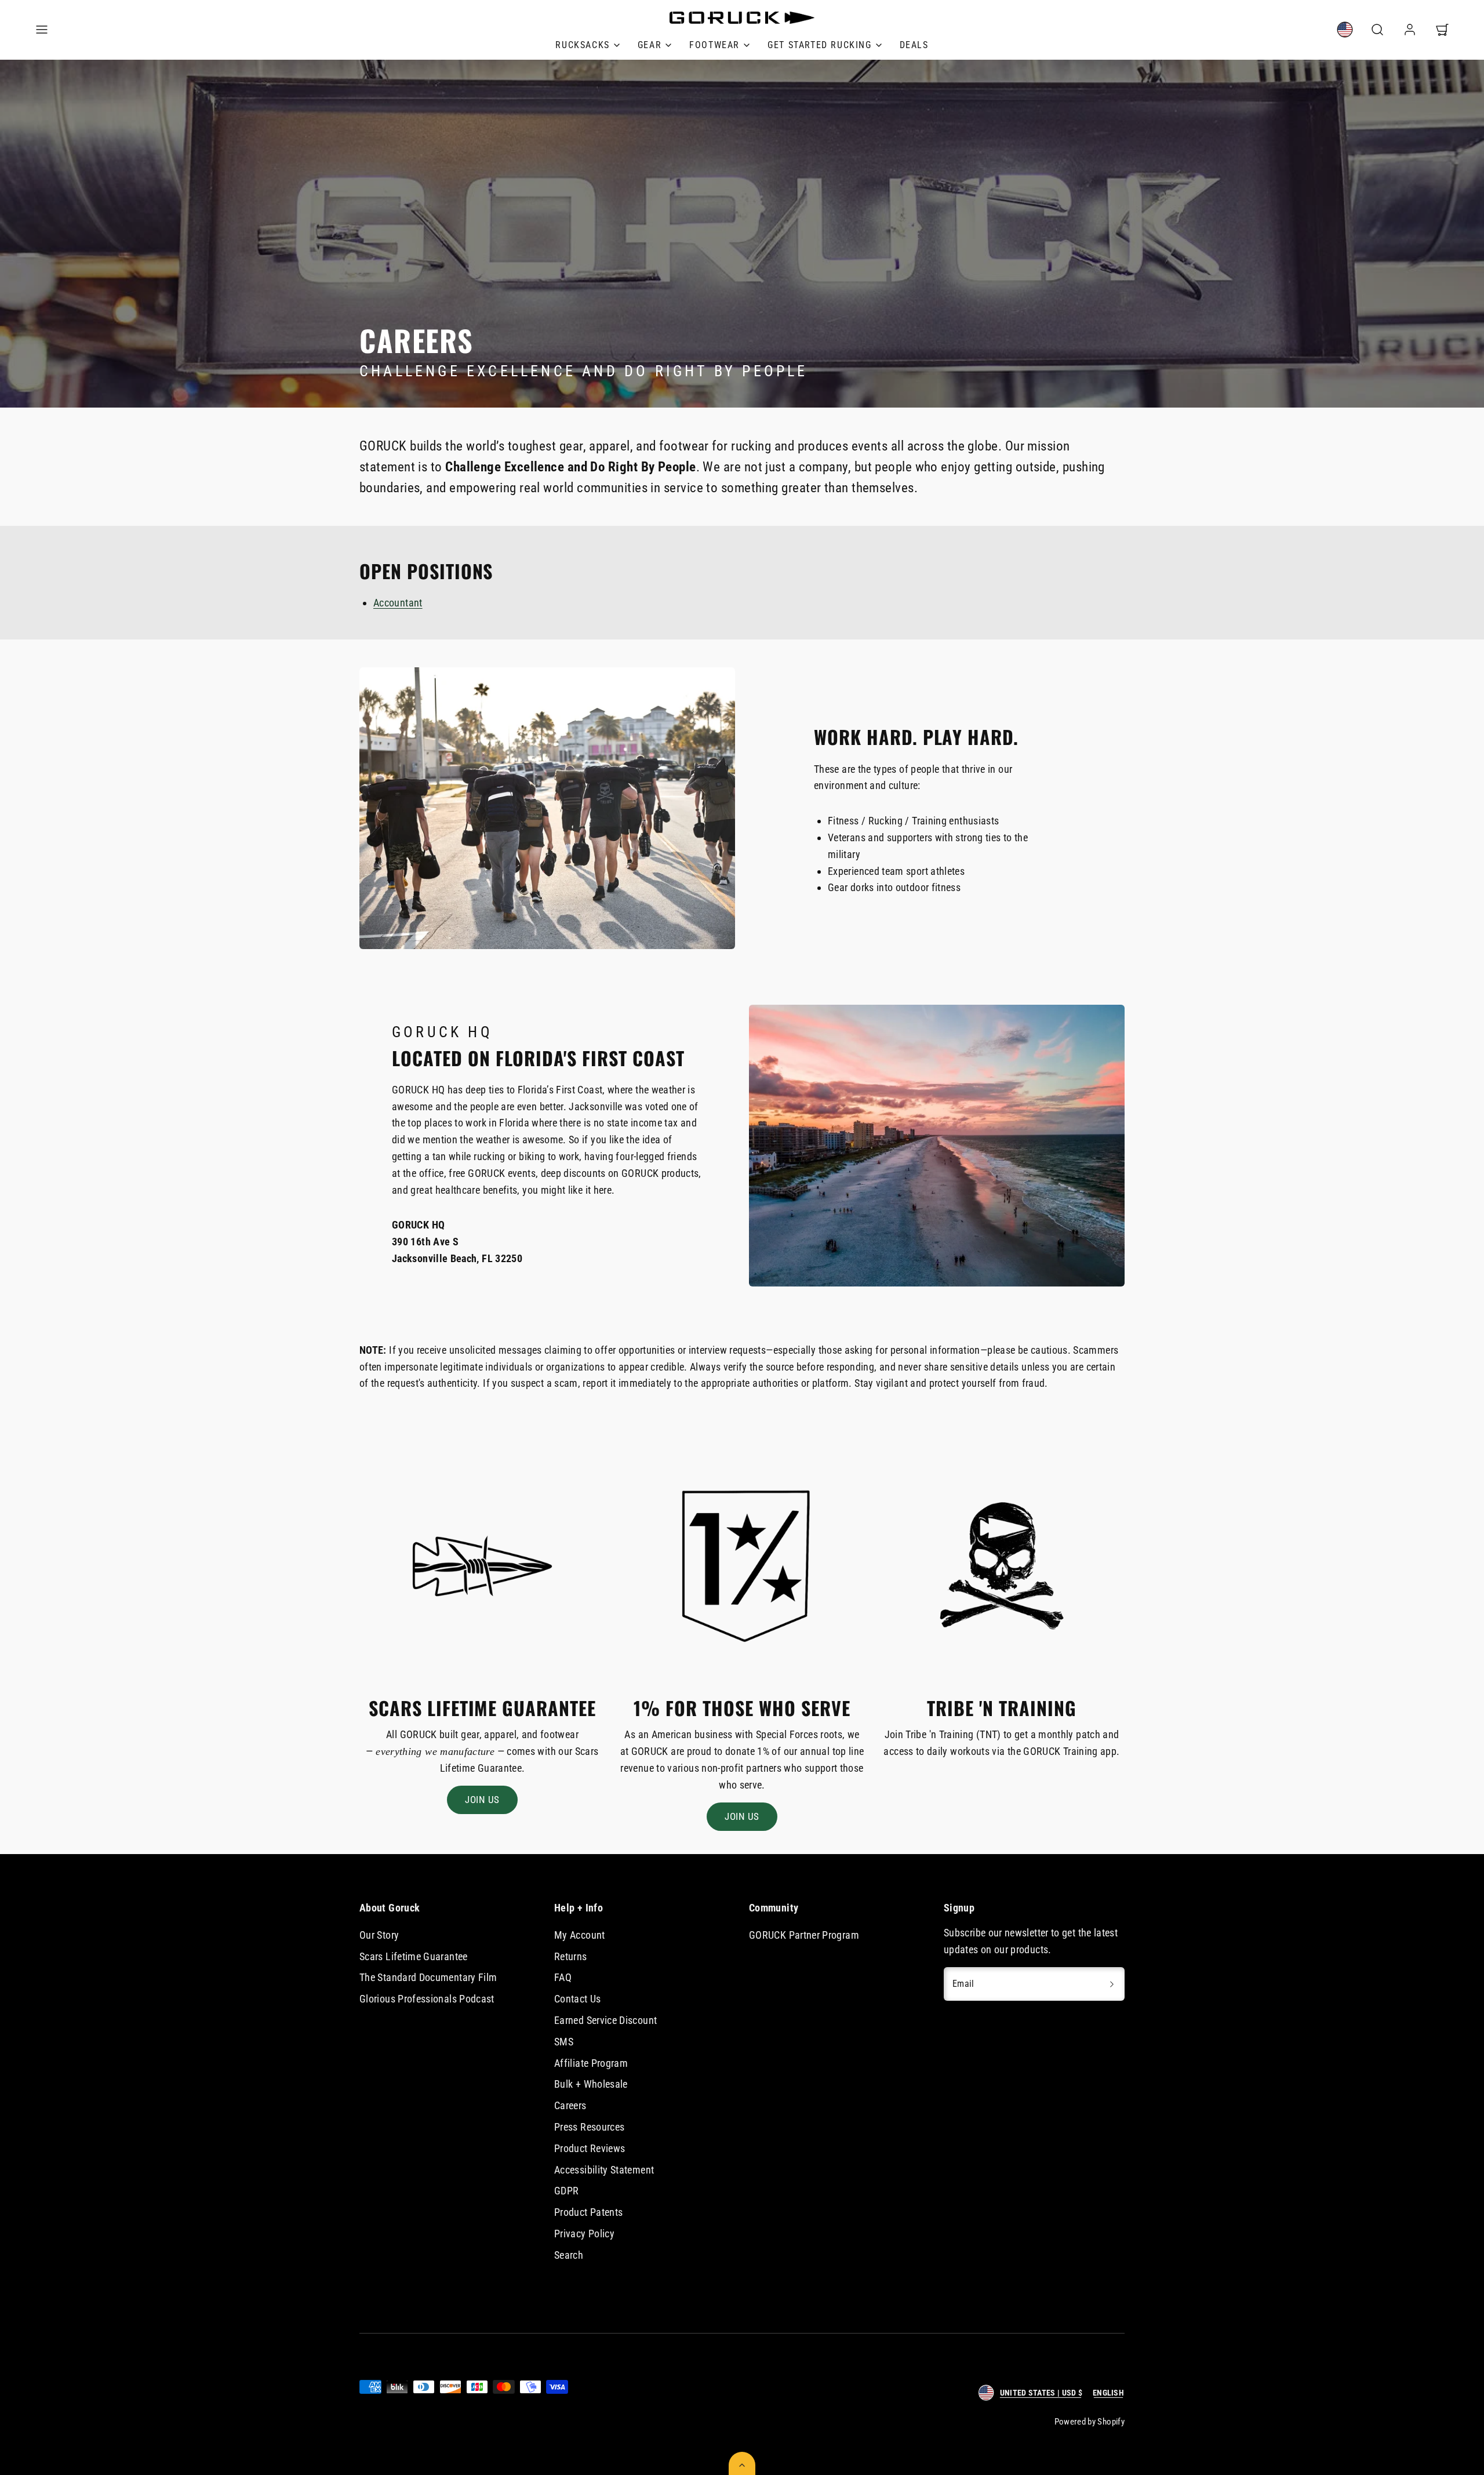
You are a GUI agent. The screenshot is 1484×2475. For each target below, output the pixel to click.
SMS (564, 2042)
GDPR (566, 2191)
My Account (580, 1935)
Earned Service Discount (605, 2020)
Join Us (482, 1800)
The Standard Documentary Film (428, 1977)
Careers (570, 2105)
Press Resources (589, 2127)
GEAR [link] (650, 45)
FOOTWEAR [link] (714, 45)
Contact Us (578, 1999)
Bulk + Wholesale (591, 2084)
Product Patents (588, 2212)
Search (569, 2255)
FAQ (563, 1977)
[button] (42, 30)
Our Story (379, 1935)
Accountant (398, 603)
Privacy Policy (584, 2234)
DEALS (914, 45)
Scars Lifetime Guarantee (414, 1956)
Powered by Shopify (1090, 2422)
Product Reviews (590, 2148)
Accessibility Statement (604, 2170)
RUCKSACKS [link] (582, 45)
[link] (1345, 30)
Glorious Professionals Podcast (427, 1999)
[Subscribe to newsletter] (1112, 1984)
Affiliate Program (591, 2063)
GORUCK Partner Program (804, 1935)
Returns (571, 1956)
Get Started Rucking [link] (819, 45)
